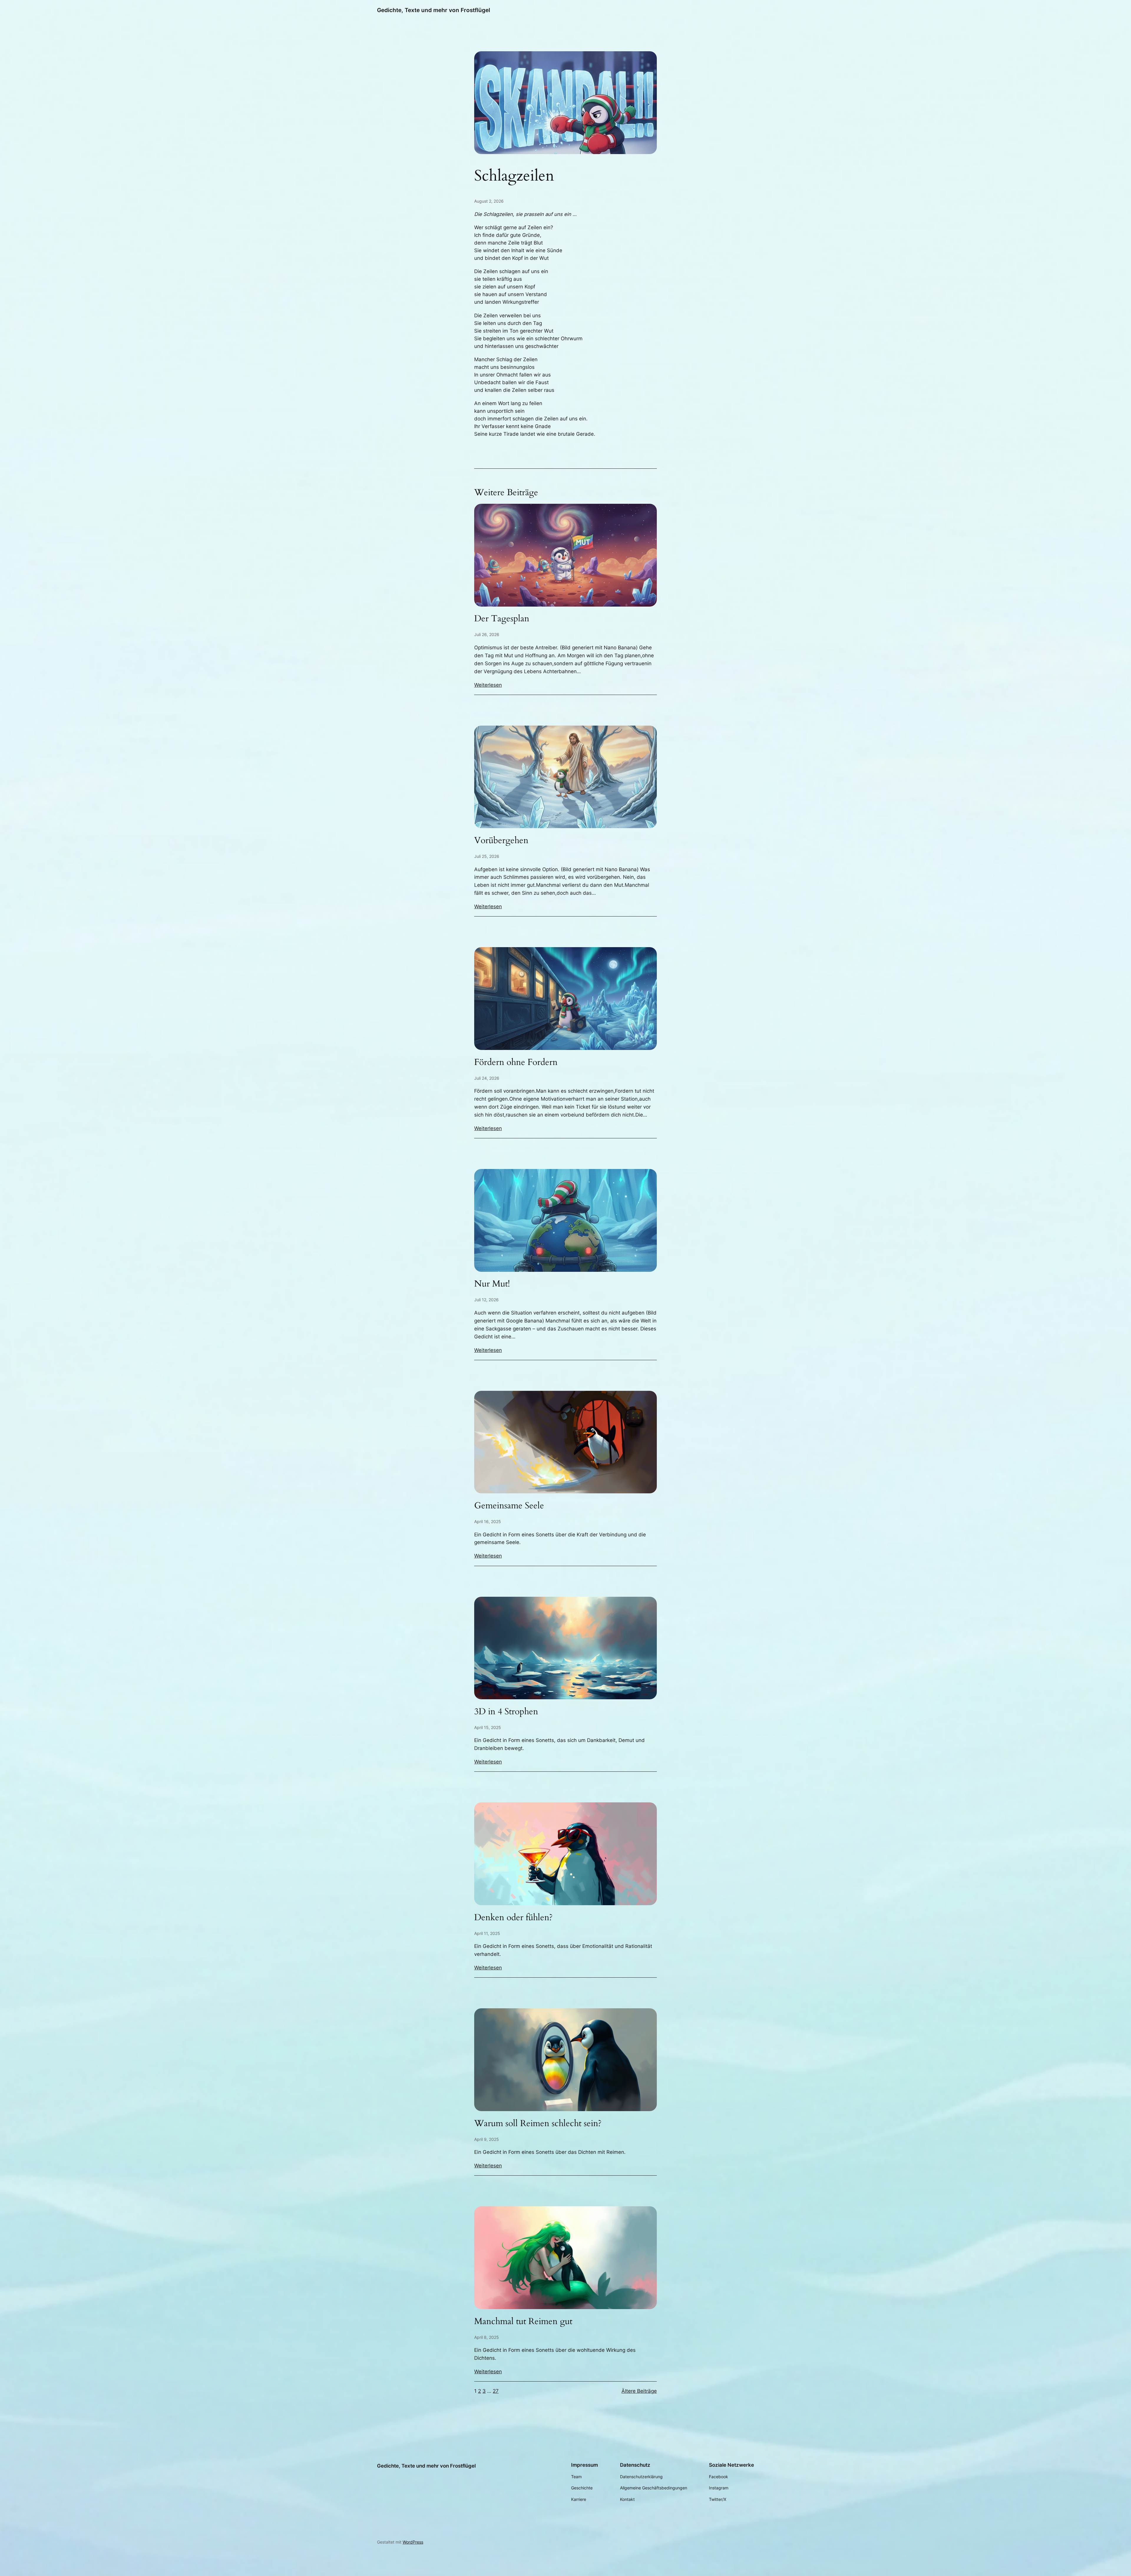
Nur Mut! (492, 1284)
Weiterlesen (488, 685)
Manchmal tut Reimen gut (523, 2322)
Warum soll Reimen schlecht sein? (538, 2124)
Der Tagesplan (502, 619)
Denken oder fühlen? (513, 1918)
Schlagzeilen (514, 176)
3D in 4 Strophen (506, 1712)
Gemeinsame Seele (509, 1506)
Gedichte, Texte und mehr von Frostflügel (434, 10)
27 (496, 2391)
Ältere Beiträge (639, 2391)
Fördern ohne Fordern (516, 1063)
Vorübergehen (501, 841)
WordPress (413, 2542)
